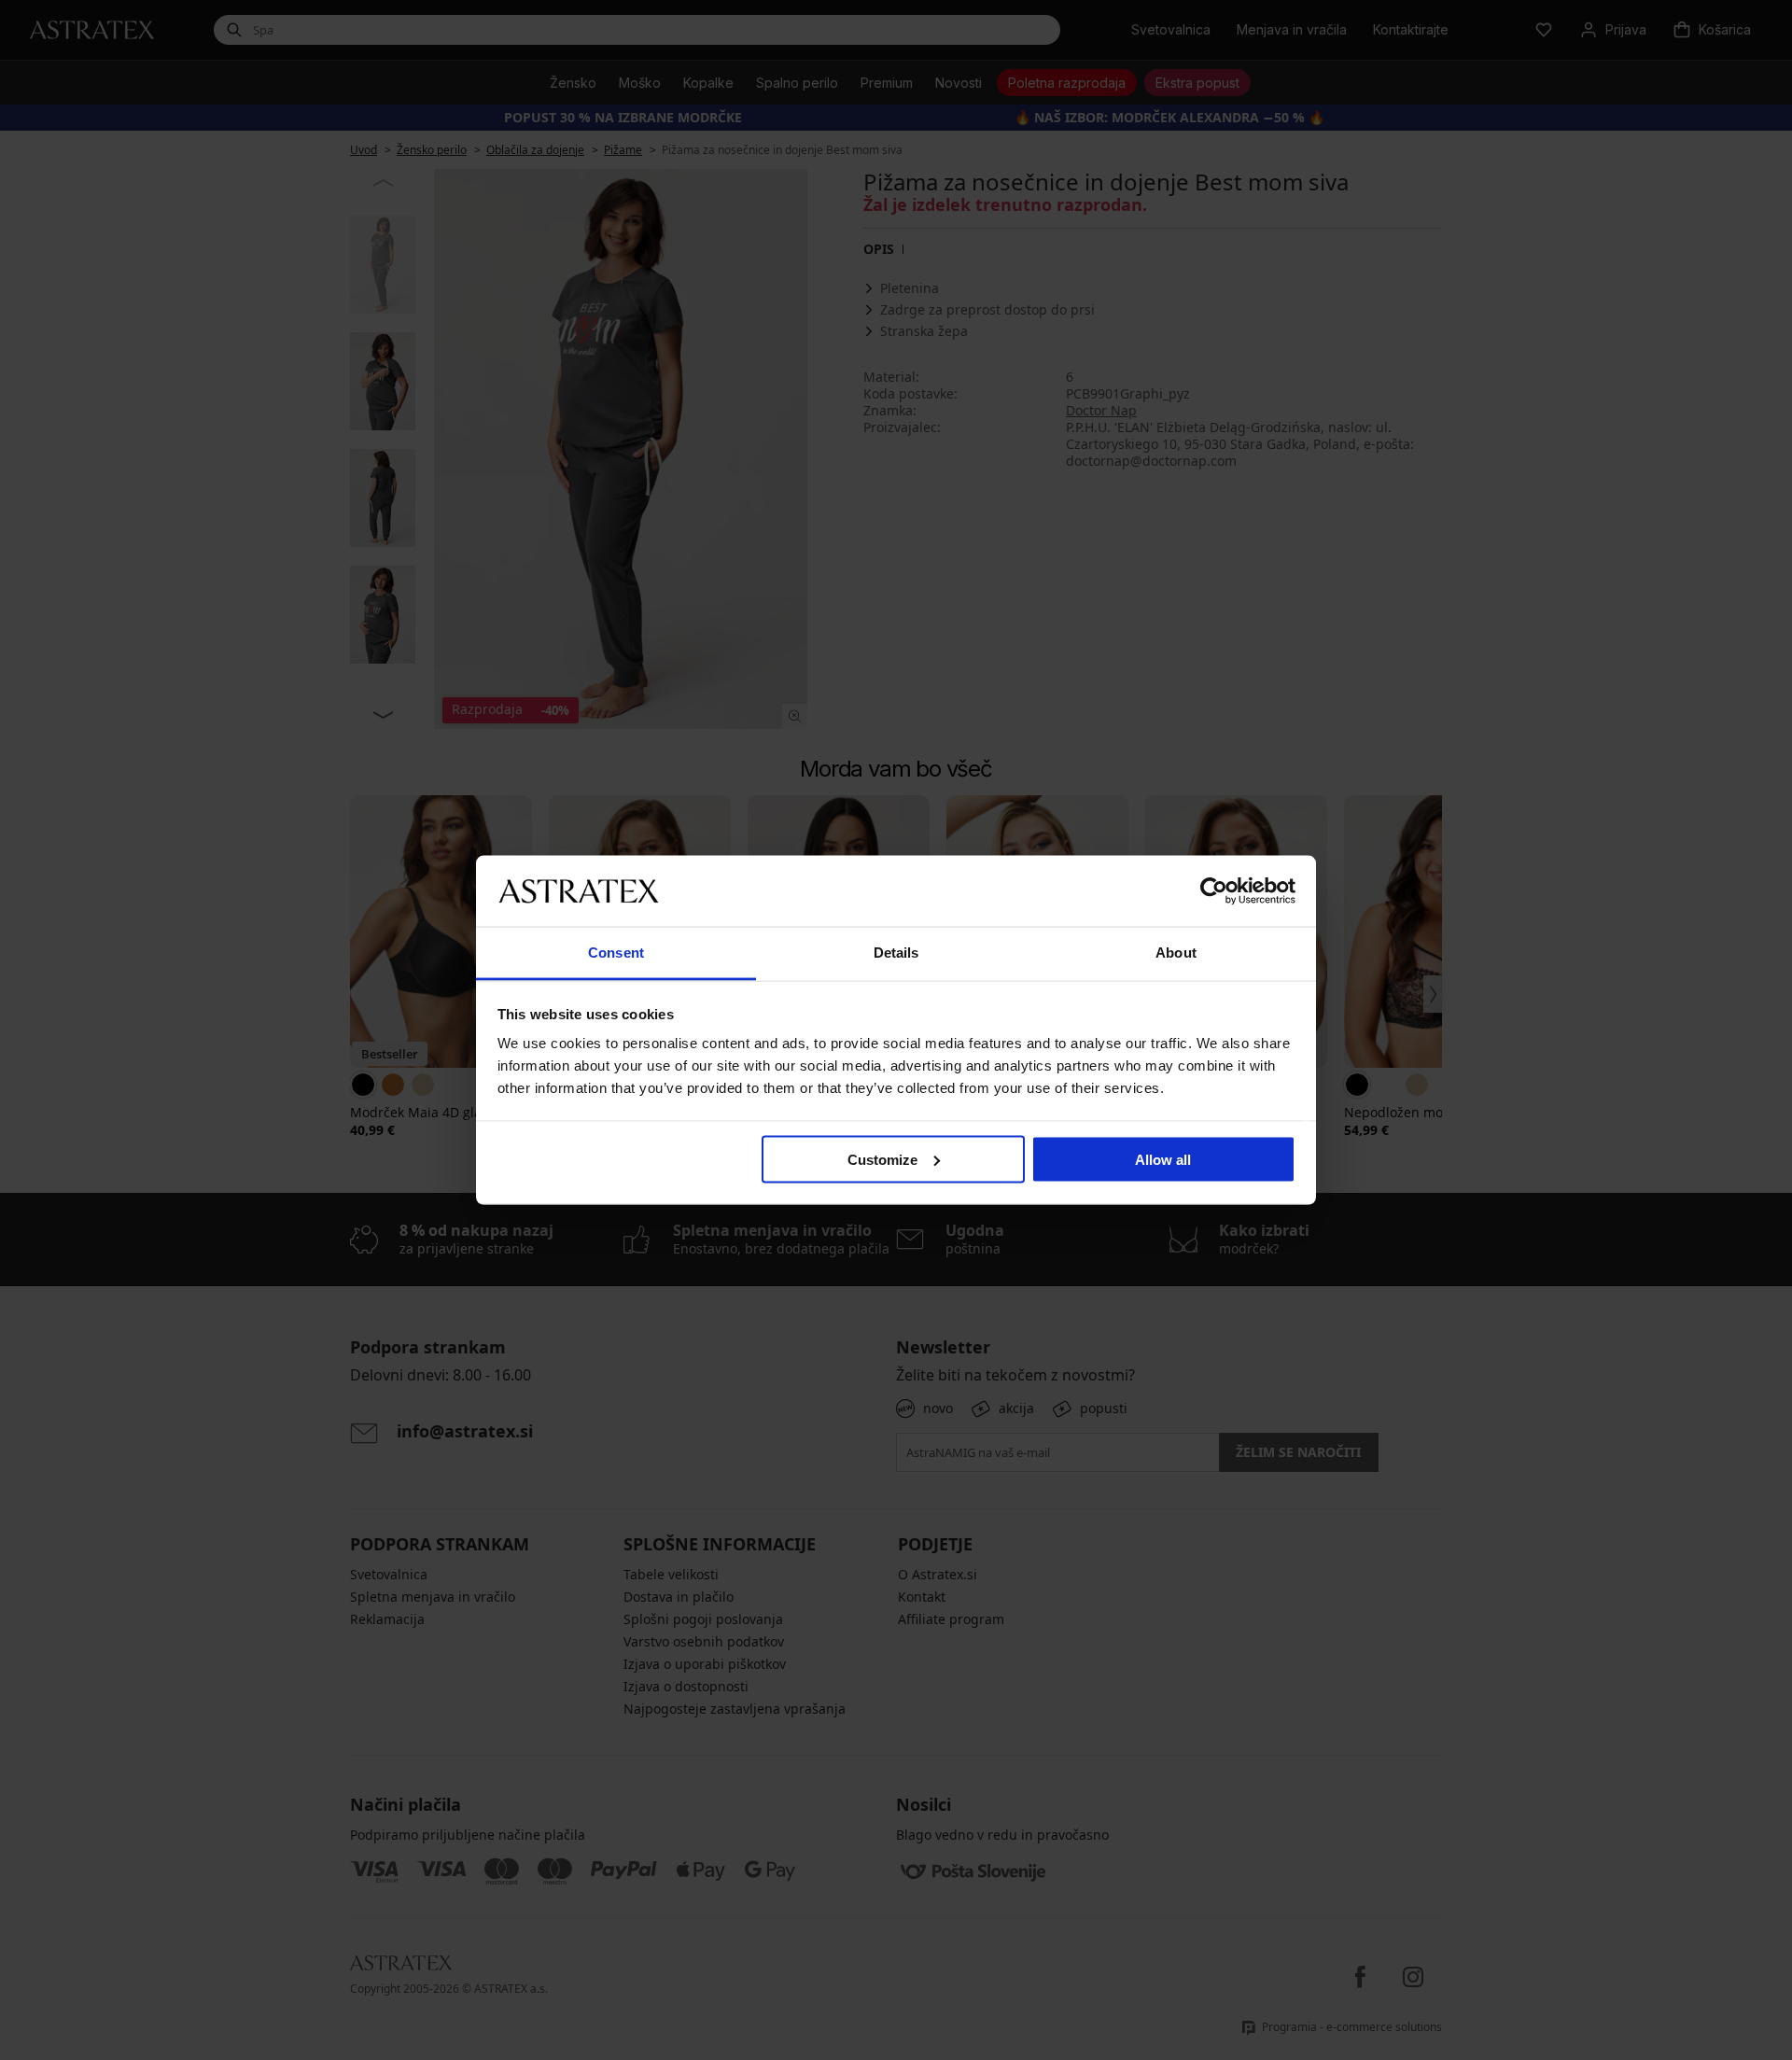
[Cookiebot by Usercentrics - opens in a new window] (1214, 890)
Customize (882, 1159)
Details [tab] (896, 953)
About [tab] (1176, 953)
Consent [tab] (616, 953)
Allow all (1163, 1159)
